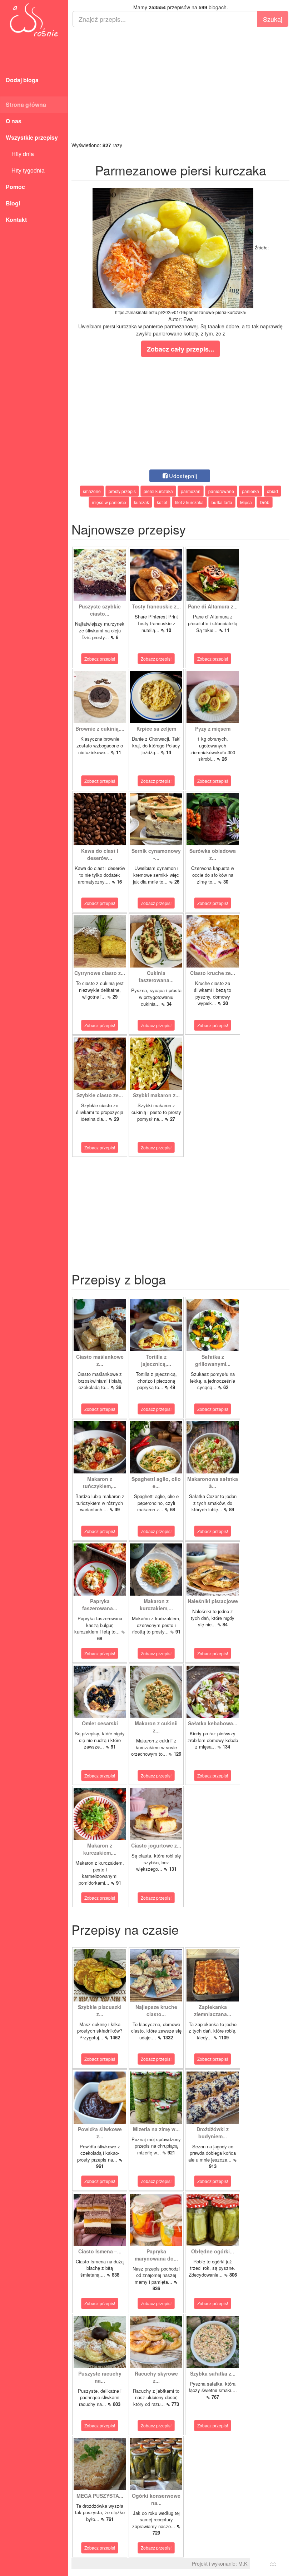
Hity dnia (20, 154)
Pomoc (15, 187)
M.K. (244, 2563)
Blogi (13, 203)
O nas (14, 121)
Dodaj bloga (22, 80)
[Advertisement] (180, 84)
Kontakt (16, 220)
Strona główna (26, 105)
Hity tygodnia (25, 170)
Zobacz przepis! (100, 659)
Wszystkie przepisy (32, 137)
